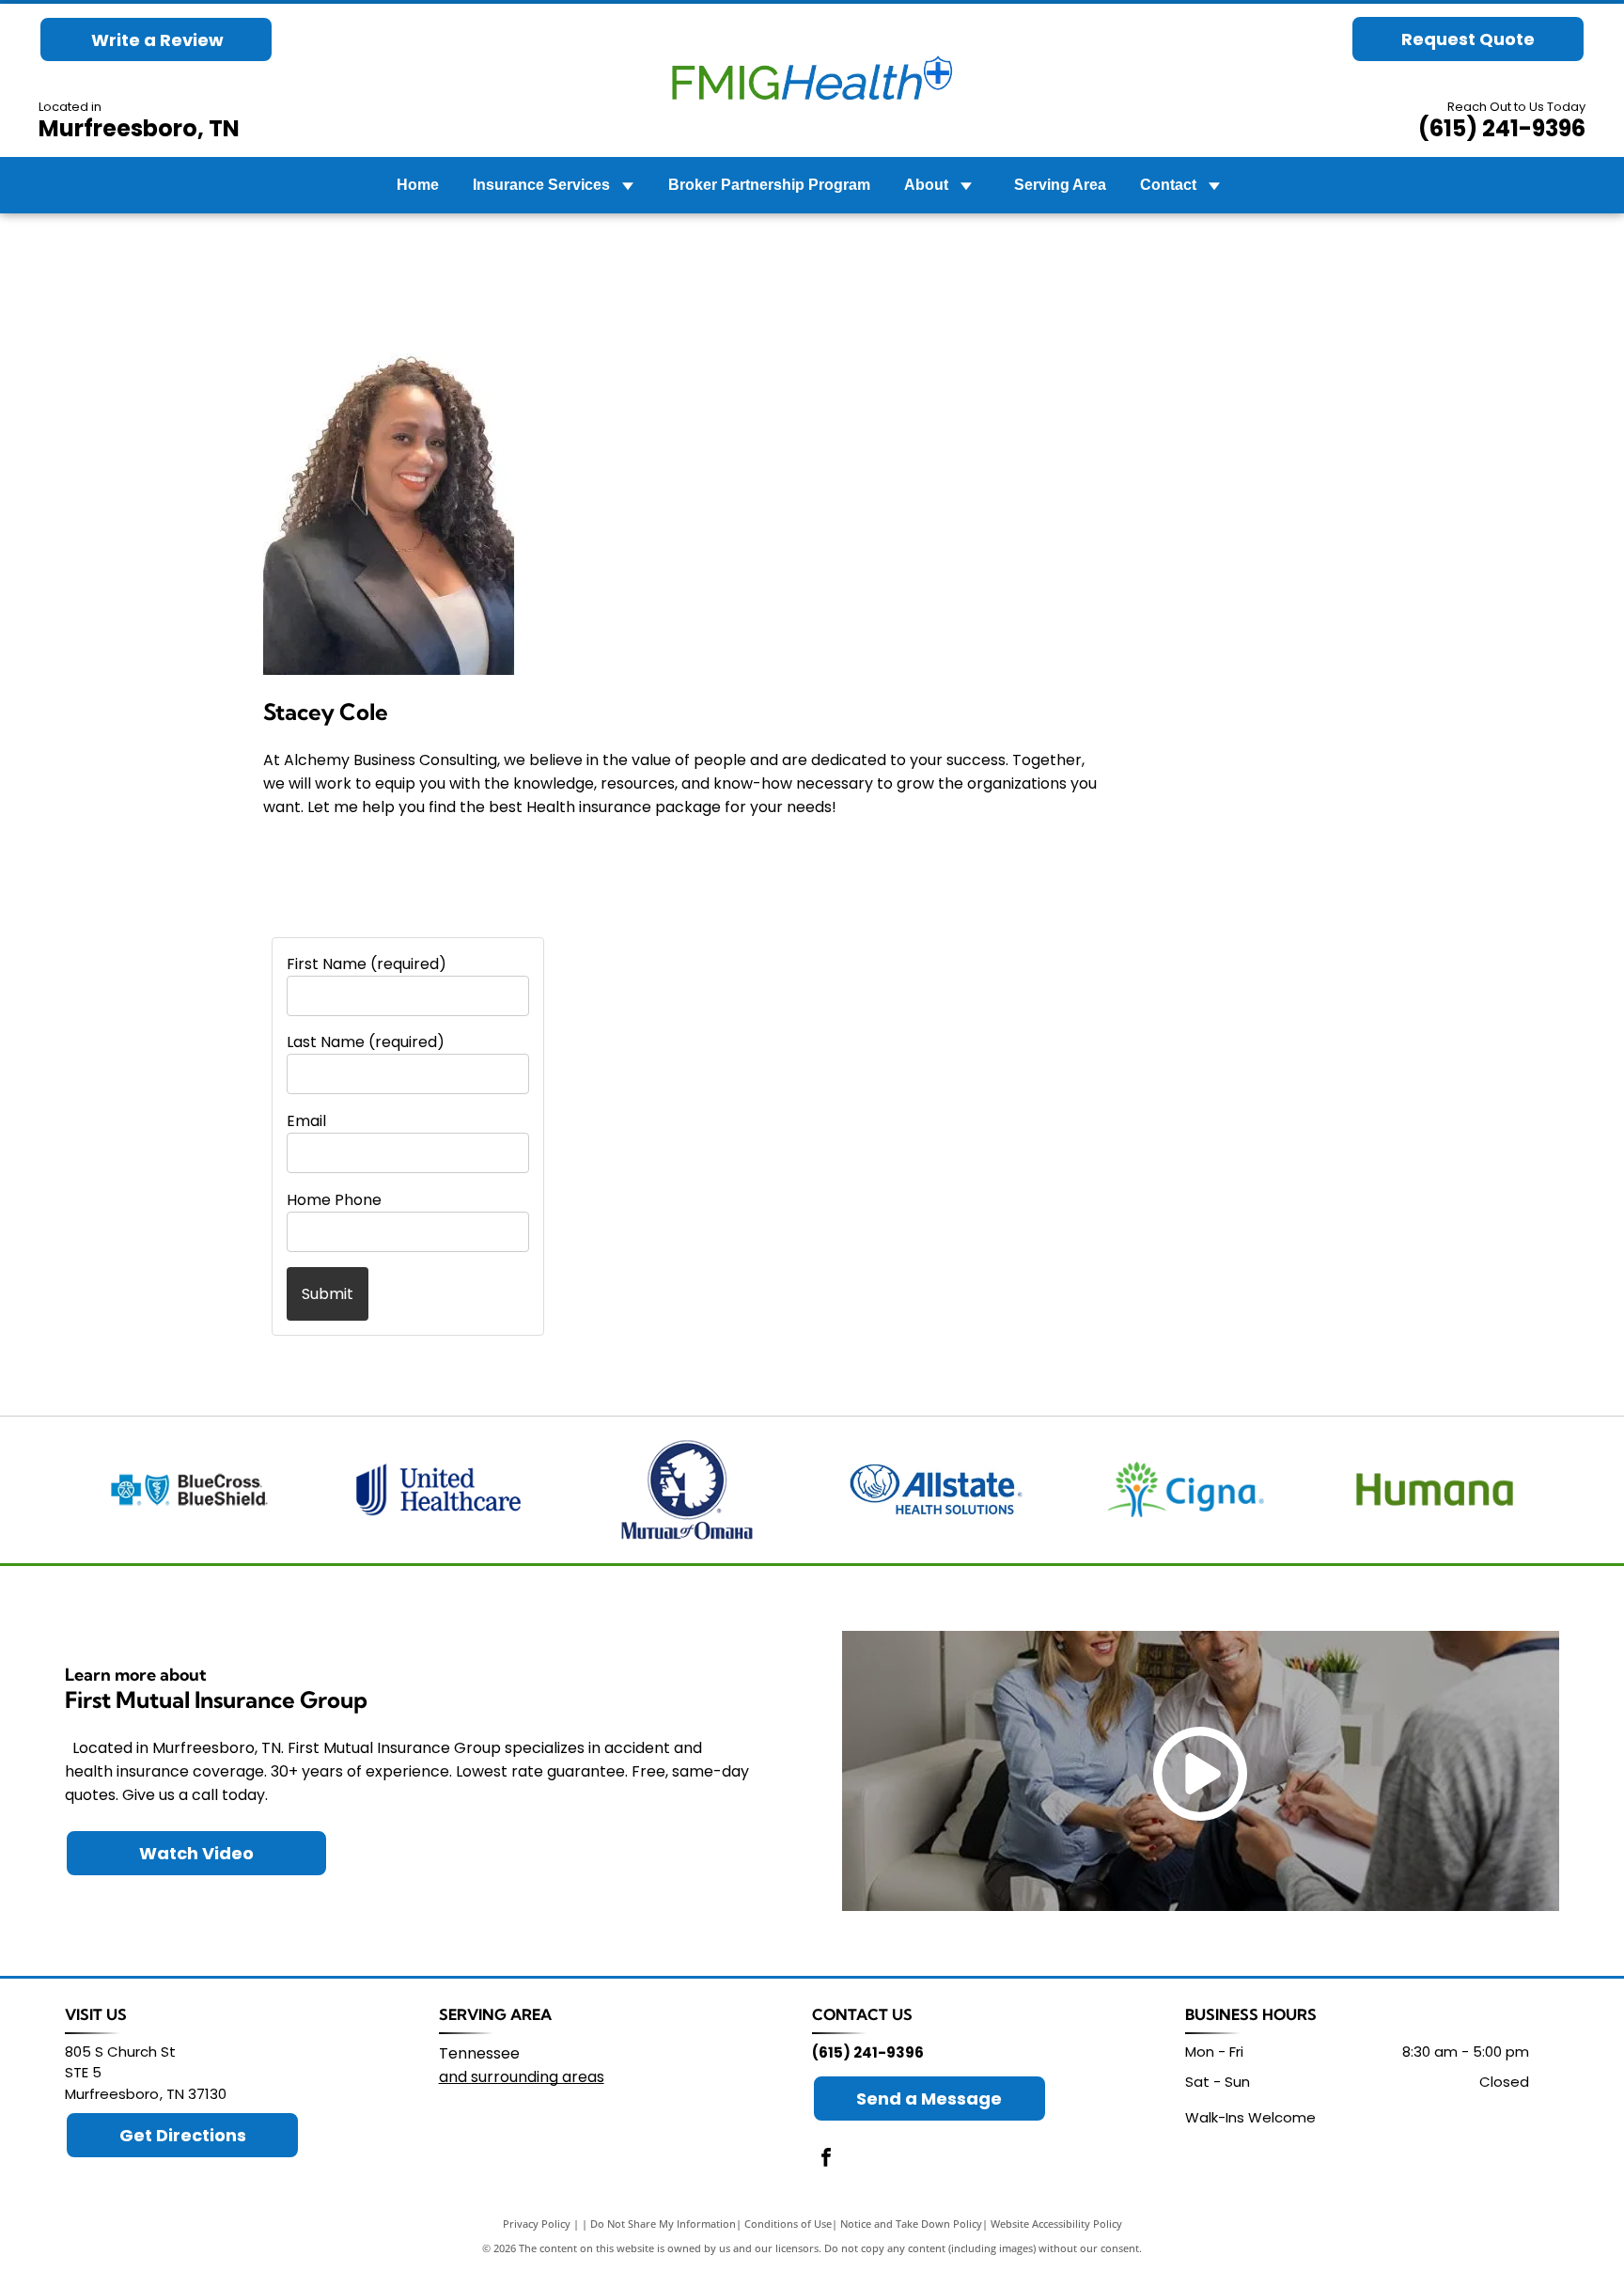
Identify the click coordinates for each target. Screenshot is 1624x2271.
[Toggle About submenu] (966, 185)
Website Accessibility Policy (1056, 2224)
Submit (328, 1294)
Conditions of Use (788, 2224)
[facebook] (826, 2160)
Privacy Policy (537, 2224)
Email (306, 1121)
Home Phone (334, 1200)
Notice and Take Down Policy (911, 2224)
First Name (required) (367, 964)
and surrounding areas (522, 2077)
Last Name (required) (366, 1042)
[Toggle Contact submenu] (1214, 185)
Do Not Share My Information (663, 2224)
